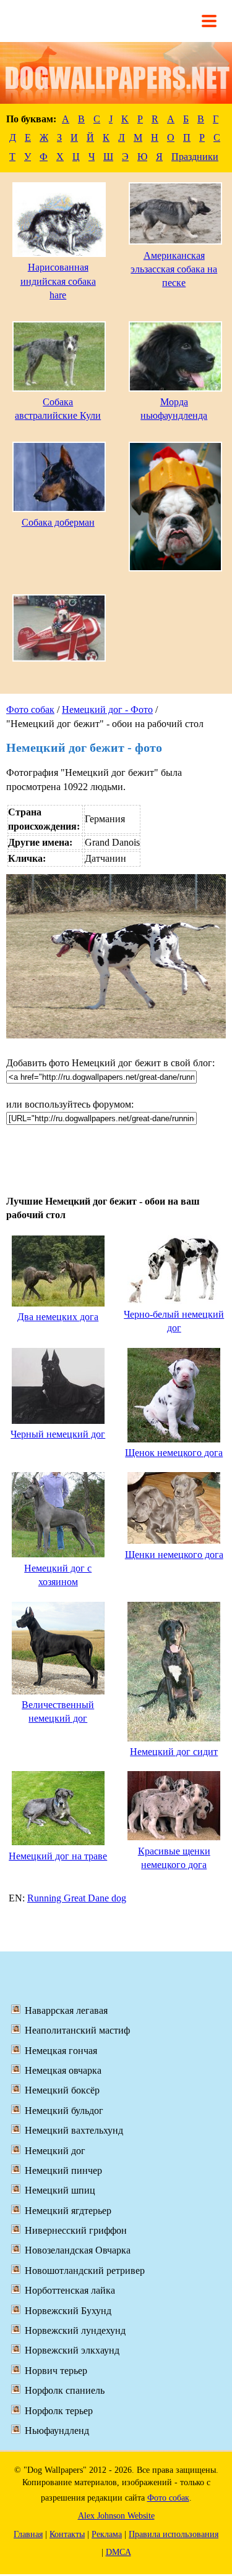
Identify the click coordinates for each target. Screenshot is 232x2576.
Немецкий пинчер (63, 2170)
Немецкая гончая (61, 2051)
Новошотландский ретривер (85, 2271)
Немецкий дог (55, 2151)
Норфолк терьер (59, 2411)
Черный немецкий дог (58, 1434)
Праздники (195, 157)
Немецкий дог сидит (174, 1752)
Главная (28, 2534)
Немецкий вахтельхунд (74, 2130)
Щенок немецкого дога (174, 1453)
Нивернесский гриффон (76, 2230)
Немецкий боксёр (62, 2090)
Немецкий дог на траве (58, 1856)
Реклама (107, 2534)
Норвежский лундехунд (75, 2330)
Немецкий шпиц (60, 2190)
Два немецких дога (58, 1317)
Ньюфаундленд (57, 2431)
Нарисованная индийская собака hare (58, 281)
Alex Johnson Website (116, 2516)
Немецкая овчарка (63, 2070)
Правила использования (174, 2534)
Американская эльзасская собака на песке (174, 269)
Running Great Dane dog (77, 1898)
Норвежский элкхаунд (72, 2350)
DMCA (118, 2552)
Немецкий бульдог (64, 2111)
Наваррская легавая (66, 2010)
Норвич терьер (56, 2371)
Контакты (67, 2534)
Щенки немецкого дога (174, 1555)
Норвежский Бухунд (68, 2311)
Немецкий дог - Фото (107, 709)
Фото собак (30, 709)
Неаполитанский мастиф (77, 2030)
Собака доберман (58, 522)
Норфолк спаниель (65, 2390)
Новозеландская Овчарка (78, 2250)
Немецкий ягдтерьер (68, 2211)
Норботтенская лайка (70, 2290)
